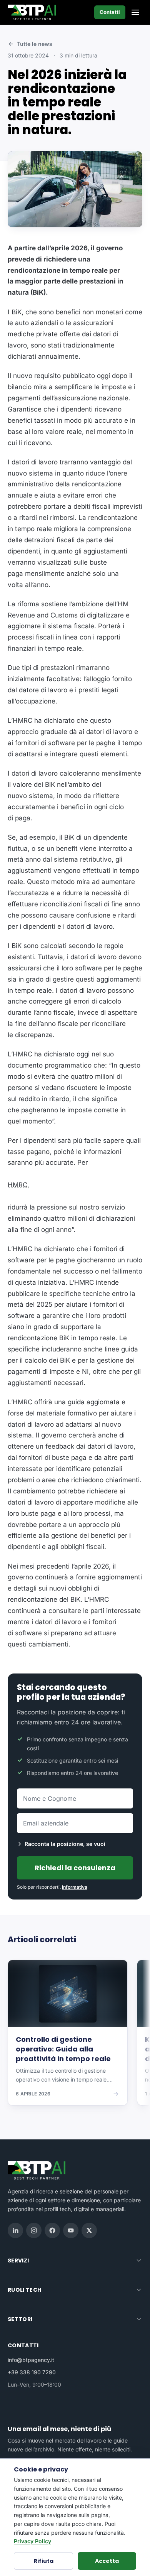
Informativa (75, 1887)
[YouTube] (71, 2230)
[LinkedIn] (15, 2230)
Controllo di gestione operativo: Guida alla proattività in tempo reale (63, 2049)
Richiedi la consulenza (75, 1868)
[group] (75, 2038)
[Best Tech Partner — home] (33, 12)
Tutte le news (35, 44)
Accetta (107, 2561)
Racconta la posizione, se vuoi (65, 1844)
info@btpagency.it (31, 2360)
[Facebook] (52, 2230)
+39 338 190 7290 (32, 2372)
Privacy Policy (32, 2541)
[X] (89, 2230)
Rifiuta (44, 2561)
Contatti (110, 12)
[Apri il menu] (135, 12)
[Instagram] (34, 2230)
